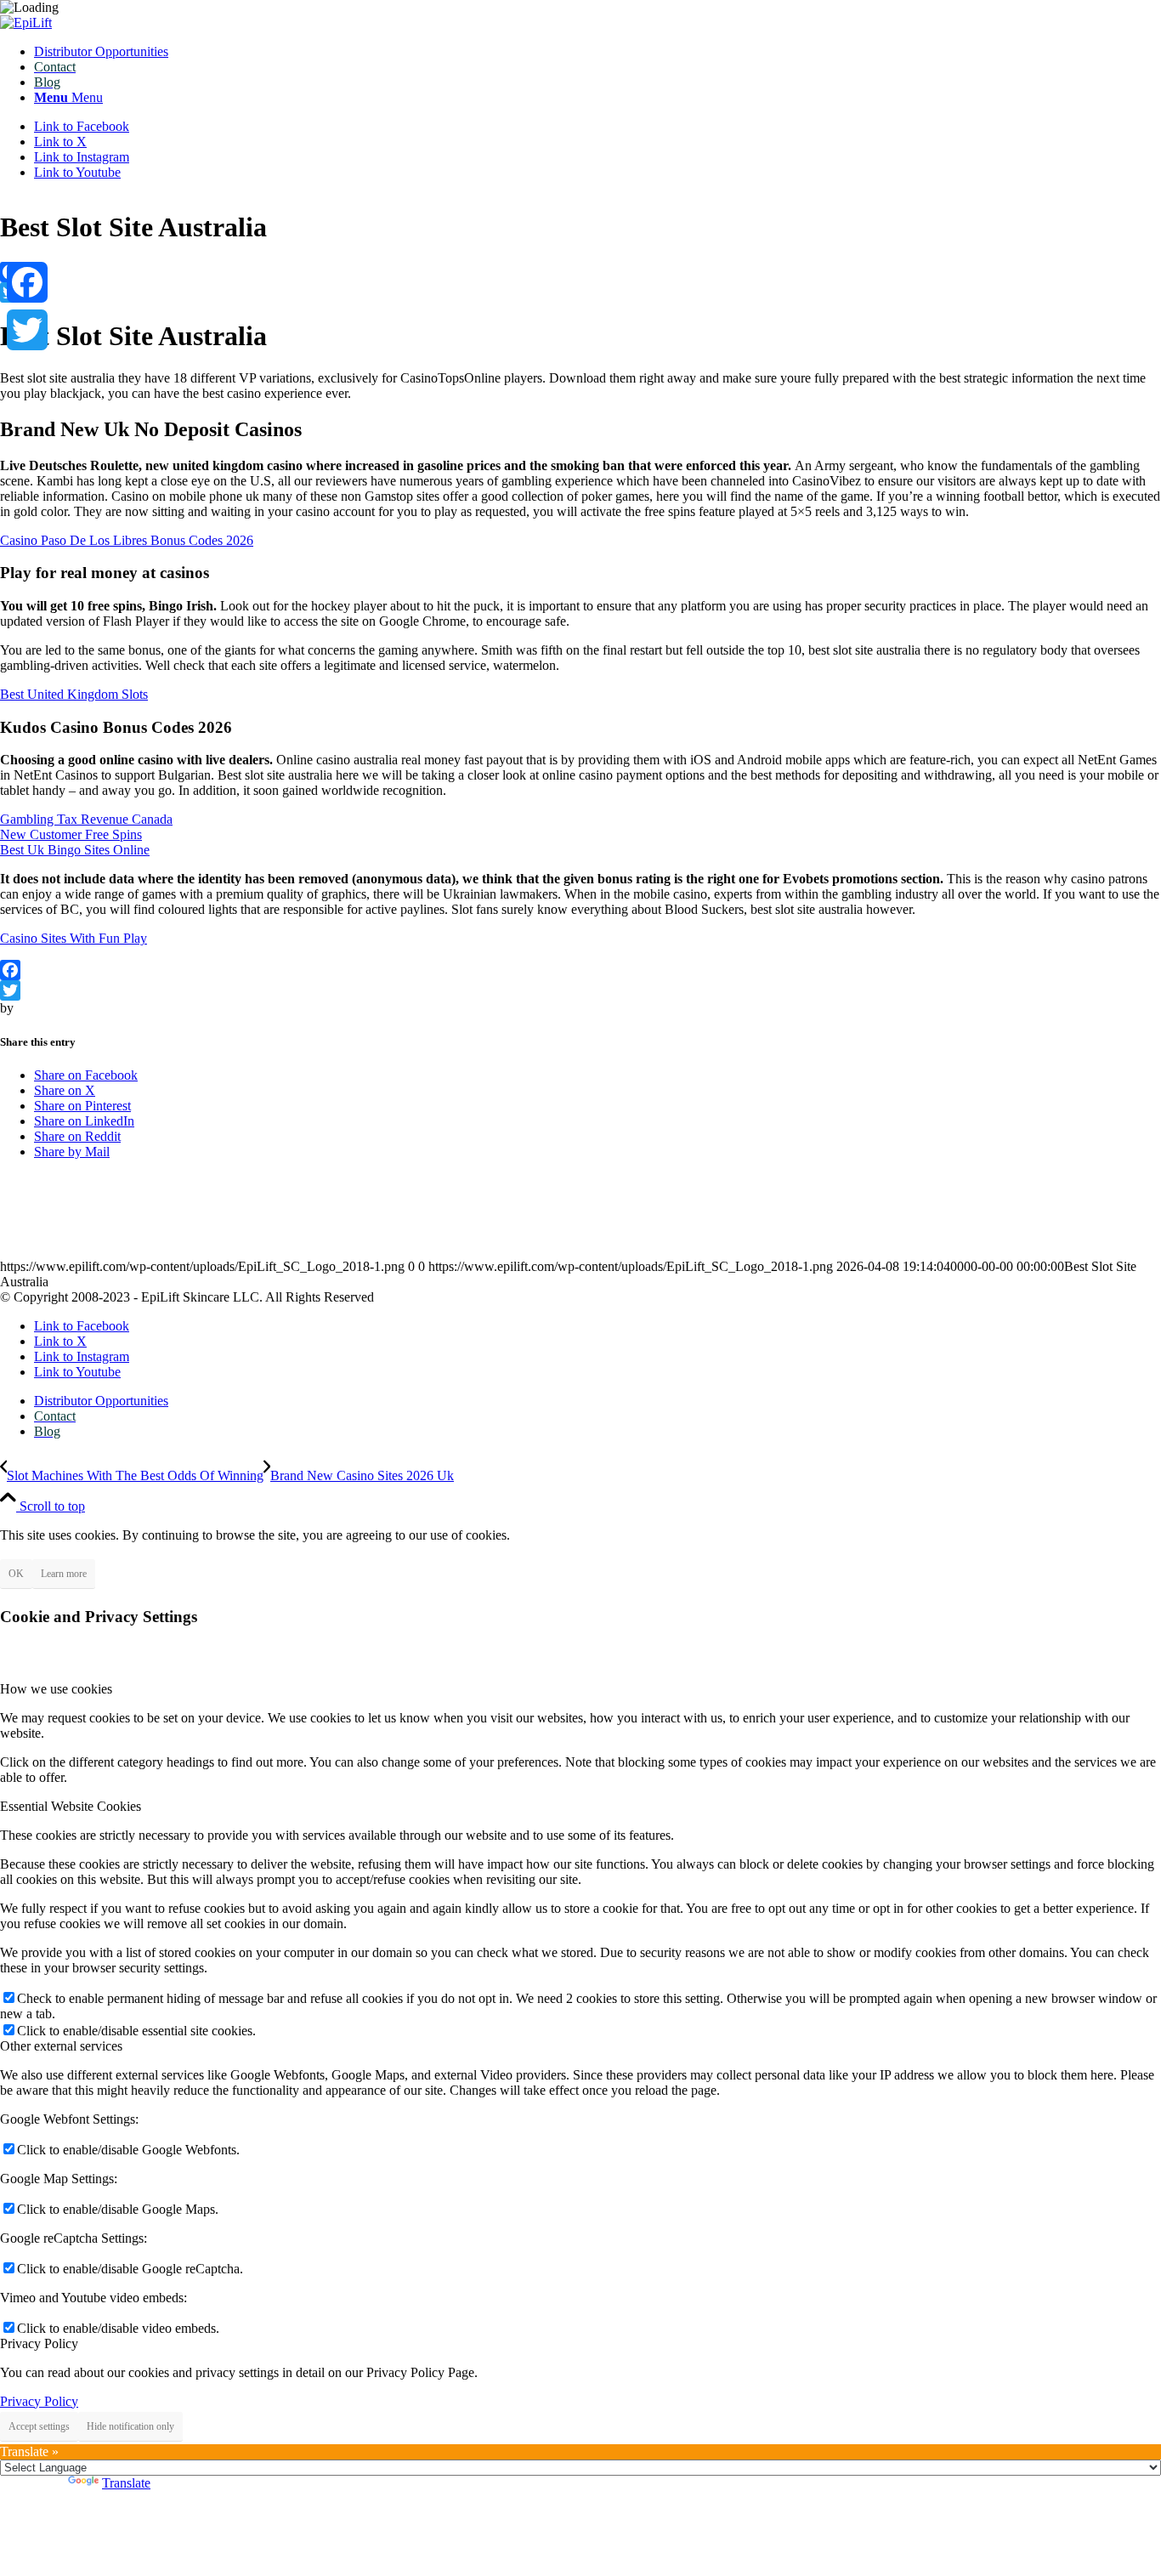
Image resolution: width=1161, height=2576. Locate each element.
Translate (126, 2483)
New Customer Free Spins (71, 834)
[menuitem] (597, 52)
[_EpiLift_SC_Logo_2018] (26, 23)
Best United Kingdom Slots (74, 694)
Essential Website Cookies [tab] (71, 1806)
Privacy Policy (39, 2401)
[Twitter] (580, 292)
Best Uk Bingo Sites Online (75, 850)
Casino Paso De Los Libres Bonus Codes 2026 (127, 540)
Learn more (64, 1574)
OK (16, 1574)
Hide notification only (130, 2426)
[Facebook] (580, 272)
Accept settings (39, 2426)
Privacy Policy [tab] (39, 2343)
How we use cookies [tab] (56, 1689)
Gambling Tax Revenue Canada (86, 819)
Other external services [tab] (61, 2046)
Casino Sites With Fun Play (74, 938)
